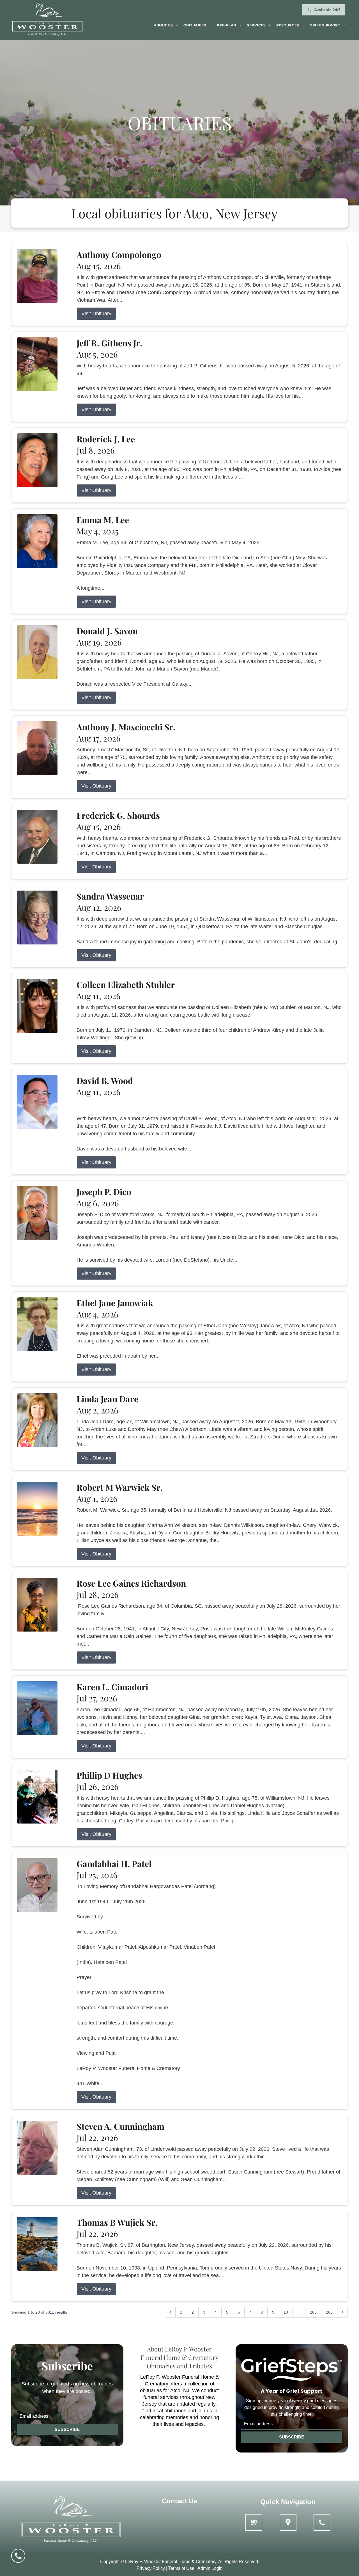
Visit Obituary (96, 314)
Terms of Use (181, 2568)
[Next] (342, 2312)
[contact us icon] (322, 2522)
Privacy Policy (151, 2568)
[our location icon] (288, 2522)
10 (286, 2312)
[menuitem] (166, 25)
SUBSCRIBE (67, 2429)
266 (329, 2312)
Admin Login (210, 2568)
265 (313, 2312)
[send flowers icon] (254, 2522)
